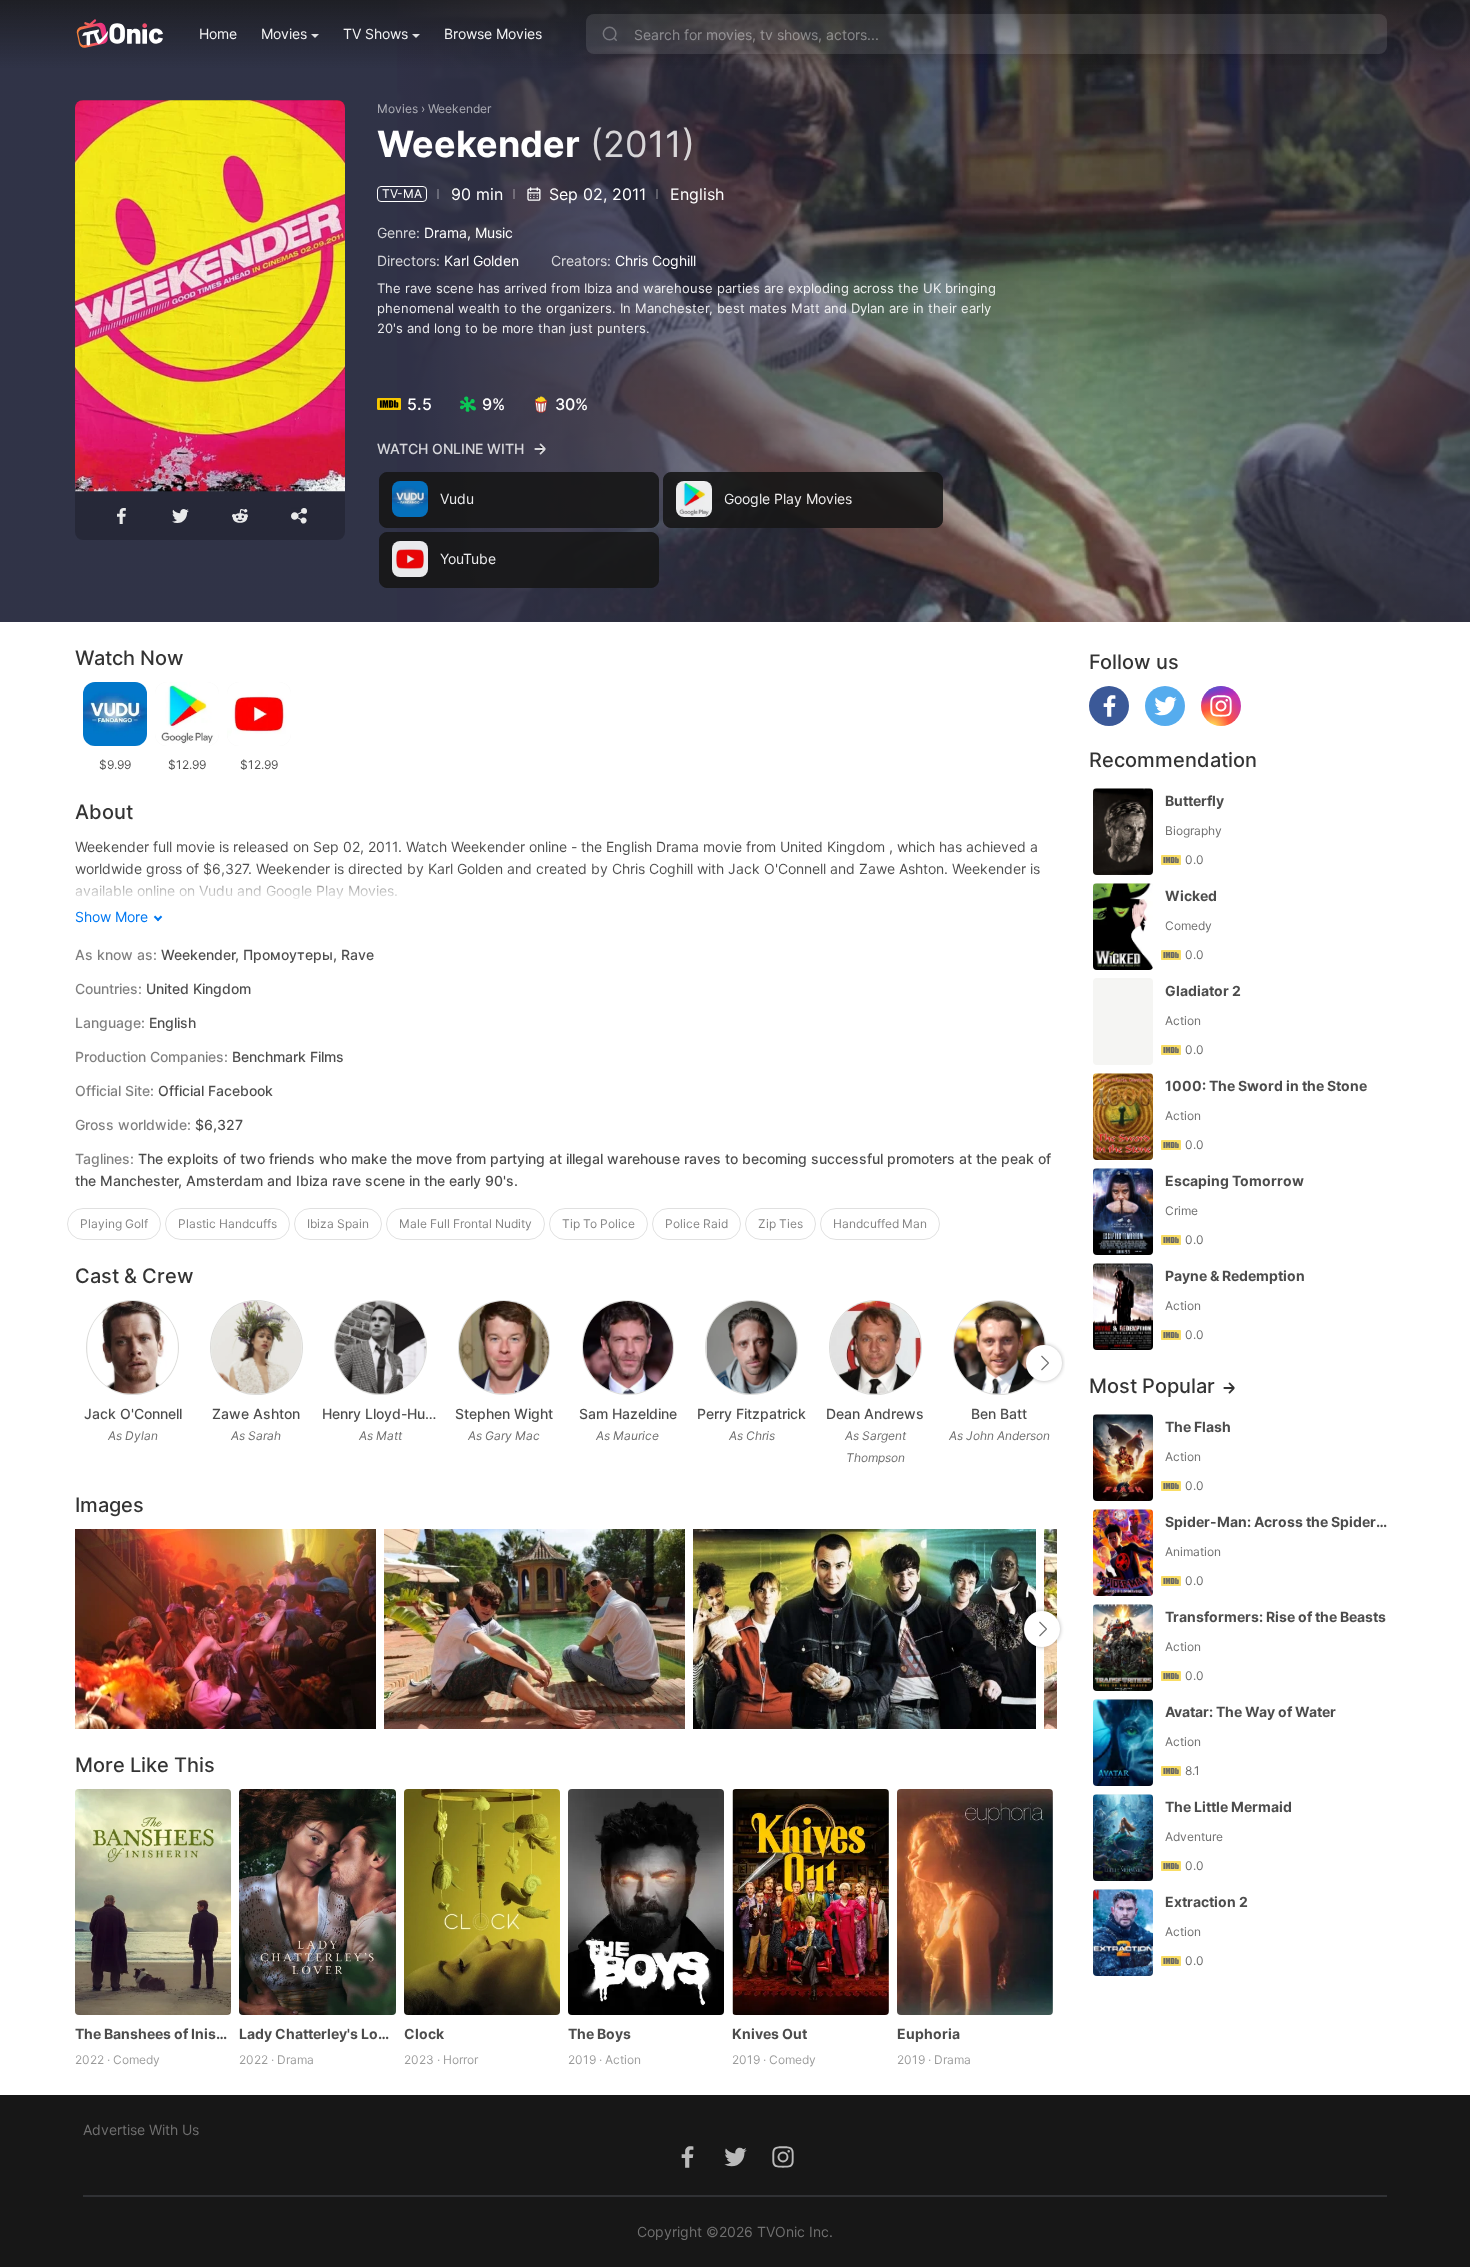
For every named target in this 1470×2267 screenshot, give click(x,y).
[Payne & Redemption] (1123, 1306)
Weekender (459, 108)
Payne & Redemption (1235, 1275)
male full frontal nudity (465, 1223)
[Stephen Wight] (504, 1347)
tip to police (598, 1223)
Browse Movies (493, 33)
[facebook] (1109, 720)
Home (218, 33)
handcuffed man (880, 1223)
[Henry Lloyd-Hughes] (380, 1347)
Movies (284, 33)
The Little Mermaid (1228, 1806)
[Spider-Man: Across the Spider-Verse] (1123, 1552)
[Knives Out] (810, 1902)
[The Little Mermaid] (1123, 1837)
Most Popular (1152, 1386)
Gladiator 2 (1203, 990)
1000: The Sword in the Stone (1266, 1085)
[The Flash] (1123, 1457)
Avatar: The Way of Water (1250, 1711)
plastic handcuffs (227, 1223)
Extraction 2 (1206, 1901)
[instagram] (1221, 720)
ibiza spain (338, 1223)
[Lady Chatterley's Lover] (317, 1902)
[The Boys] (646, 1902)
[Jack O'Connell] (132, 1347)
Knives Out (769, 2033)
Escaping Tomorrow (1234, 1180)
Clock (424, 2033)
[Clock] (482, 1902)
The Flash (1198, 1426)
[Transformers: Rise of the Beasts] (1123, 1647)
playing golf (114, 1223)
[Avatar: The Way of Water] (1123, 1742)
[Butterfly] (1123, 831)
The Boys (599, 2033)
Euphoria (928, 2033)
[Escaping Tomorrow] (1123, 1211)
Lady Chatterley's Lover (317, 2033)
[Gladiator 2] (1123, 1021)
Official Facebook (215, 1090)
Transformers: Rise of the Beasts (1275, 1616)
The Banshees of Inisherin (153, 2033)
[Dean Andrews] (875, 1347)
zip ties (780, 1223)
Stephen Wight (504, 1413)
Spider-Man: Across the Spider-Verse (1278, 1521)
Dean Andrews (875, 1413)
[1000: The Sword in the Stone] (1123, 1116)
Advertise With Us (141, 2129)
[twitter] (1165, 720)
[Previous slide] (88, 1363)
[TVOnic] (119, 34)
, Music (490, 232)
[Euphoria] (975, 1902)
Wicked (1191, 895)
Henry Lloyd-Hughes (380, 1413)
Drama (445, 232)
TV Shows (375, 33)
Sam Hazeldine (628, 1413)
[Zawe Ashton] (256, 1347)
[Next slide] (1044, 1363)
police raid (696, 1223)
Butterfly (1194, 800)
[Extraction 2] (1123, 1932)
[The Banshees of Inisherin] (153, 1902)
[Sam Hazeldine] (628, 1347)
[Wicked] (1123, 926)
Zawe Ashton (256, 1413)
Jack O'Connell (133, 1413)
